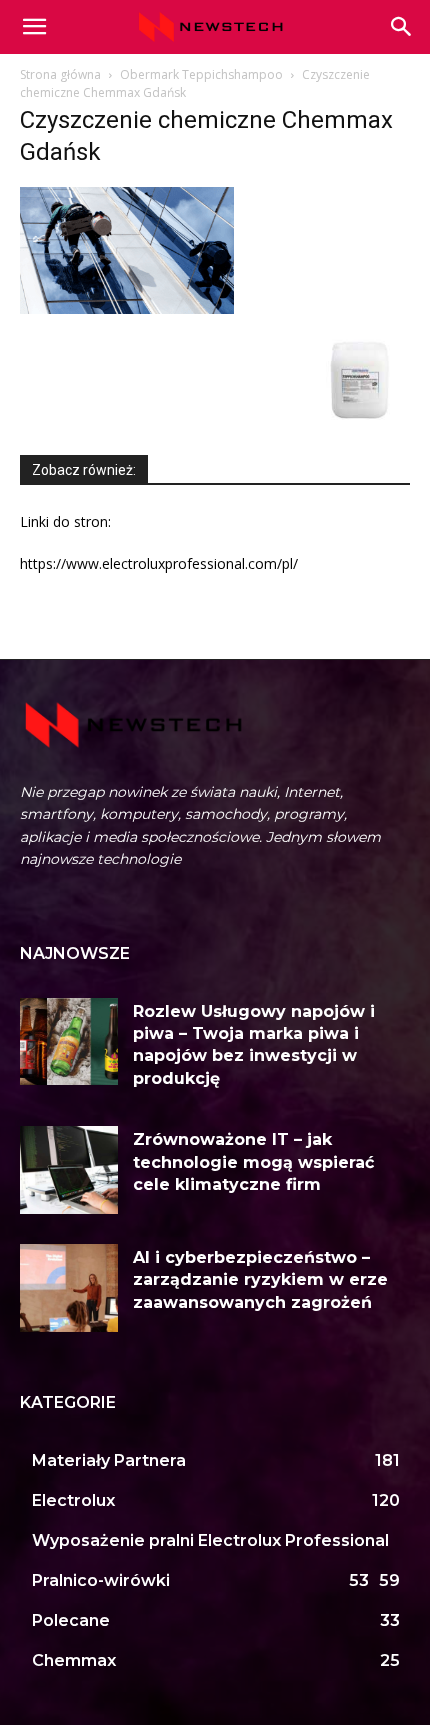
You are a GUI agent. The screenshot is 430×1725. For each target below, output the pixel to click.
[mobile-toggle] (34, 27)
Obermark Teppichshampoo (201, 74)
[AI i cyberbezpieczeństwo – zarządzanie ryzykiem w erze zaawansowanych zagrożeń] (69, 1288)
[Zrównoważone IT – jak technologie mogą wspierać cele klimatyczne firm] (69, 1170)
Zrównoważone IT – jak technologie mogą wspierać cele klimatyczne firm (253, 1162)
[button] (402, 27)
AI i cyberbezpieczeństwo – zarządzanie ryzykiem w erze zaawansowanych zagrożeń (260, 1280)
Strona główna (60, 74)
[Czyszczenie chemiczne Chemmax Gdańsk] (127, 308)
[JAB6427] (360, 423)
